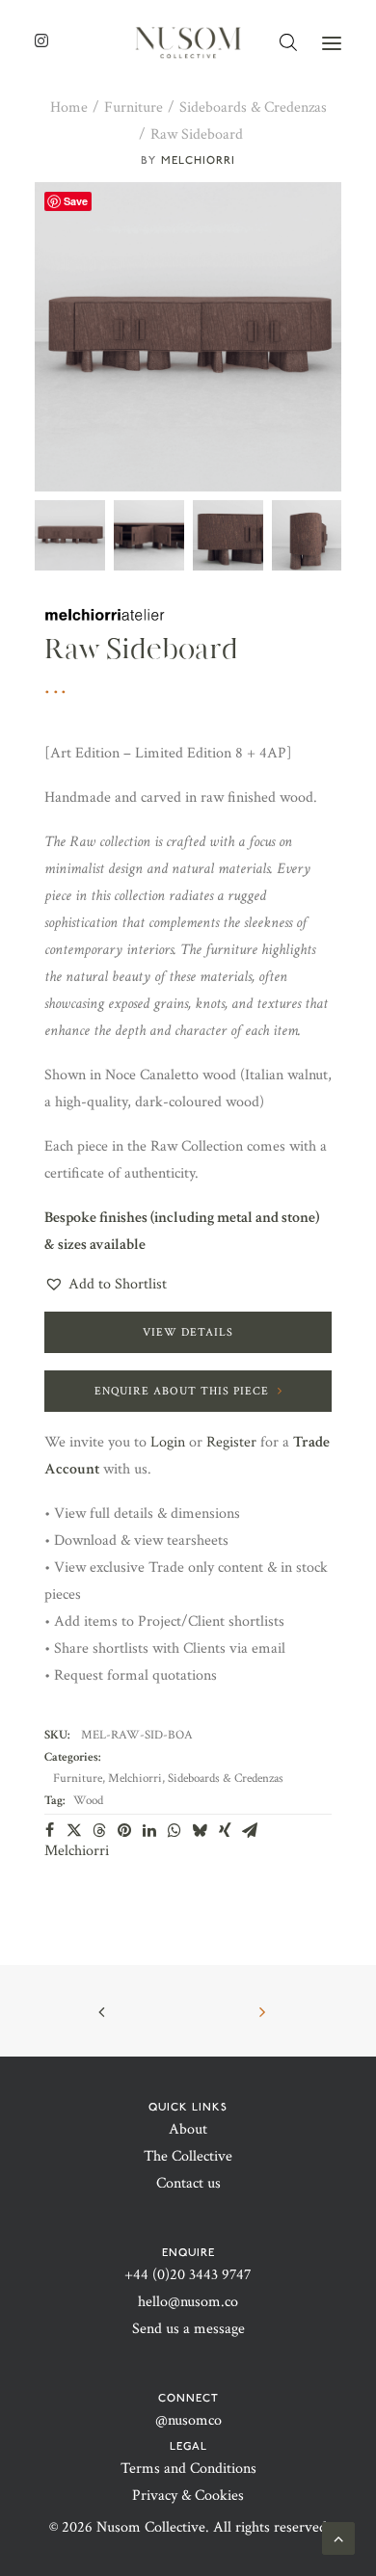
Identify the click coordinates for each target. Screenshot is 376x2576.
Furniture (134, 107)
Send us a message (188, 2329)
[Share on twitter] (74, 1830)
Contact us (188, 2183)
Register (231, 1442)
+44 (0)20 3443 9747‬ (188, 2275)
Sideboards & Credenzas (253, 107)
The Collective (188, 2156)
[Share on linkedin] (149, 1830)
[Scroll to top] (338, 2537)
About (188, 2129)
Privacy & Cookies (188, 2496)
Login (168, 1442)
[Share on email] (250, 1830)
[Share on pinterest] (124, 1830)
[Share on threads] (99, 1830)
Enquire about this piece (182, 1391)
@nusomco (188, 2420)
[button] (332, 43)
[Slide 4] (307, 535)
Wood (88, 1801)
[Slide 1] (70, 535)
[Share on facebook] (49, 1830)
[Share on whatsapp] (175, 1830)
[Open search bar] (289, 43)
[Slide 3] (228, 535)
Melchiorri (198, 160)
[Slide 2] (149, 535)
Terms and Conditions (188, 2469)
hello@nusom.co (188, 2302)
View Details (188, 1332)
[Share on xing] (225, 1830)
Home (69, 107)
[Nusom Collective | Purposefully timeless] (188, 43)
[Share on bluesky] (200, 1830)
